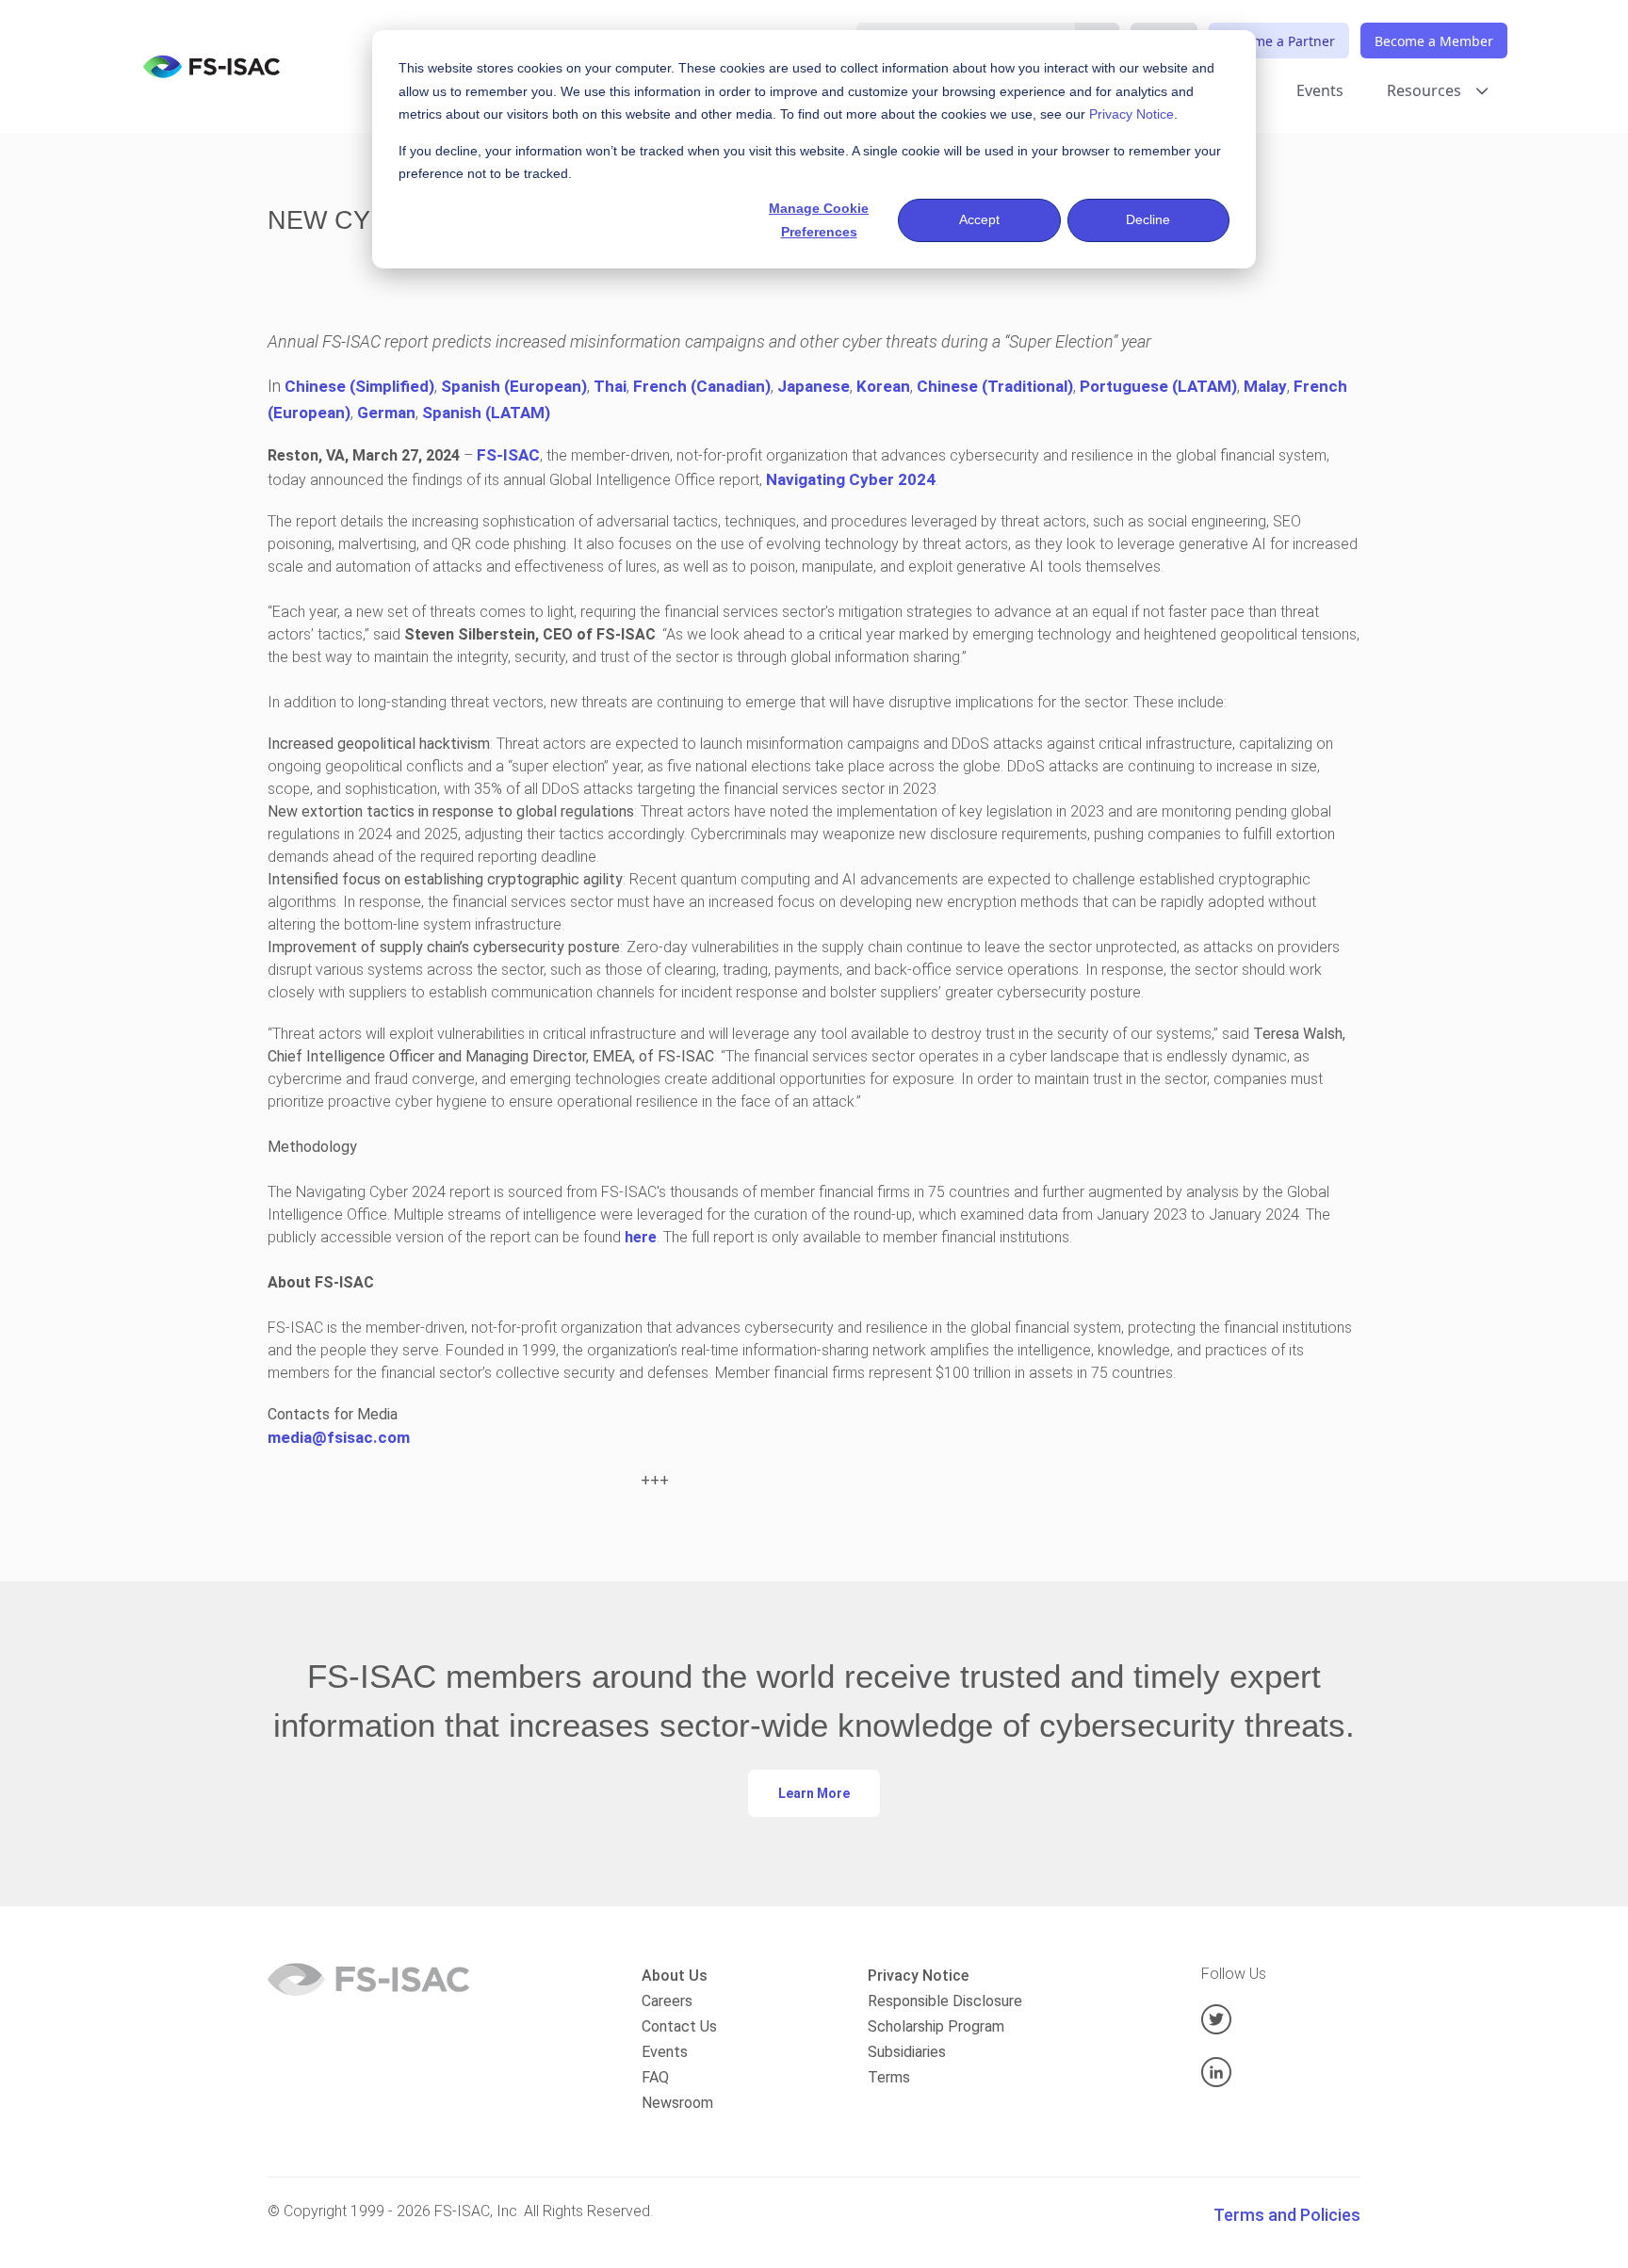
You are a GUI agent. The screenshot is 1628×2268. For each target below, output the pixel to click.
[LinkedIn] (1281, 2072)
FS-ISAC (508, 455)
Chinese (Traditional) (995, 386)
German (386, 413)
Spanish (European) (514, 386)
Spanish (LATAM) (486, 413)
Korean (883, 386)
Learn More (814, 1793)
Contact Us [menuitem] (679, 2026)
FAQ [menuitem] (655, 2077)
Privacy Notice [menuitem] (918, 1976)
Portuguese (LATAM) (1158, 386)
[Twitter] (1281, 2019)
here (641, 1237)
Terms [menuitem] (889, 2077)
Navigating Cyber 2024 (851, 479)
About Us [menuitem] (675, 1976)
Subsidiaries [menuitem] (907, 2052)
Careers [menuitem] (667, 2001)
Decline (1148, 219)
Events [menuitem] (665, 2052)
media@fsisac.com (339, 1437)
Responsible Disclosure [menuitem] (945, 2001)
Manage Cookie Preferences (819, 220)
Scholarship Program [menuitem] (936, 2026)
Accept (979, 219)
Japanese (814, 386)
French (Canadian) (702, 386)
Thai (610, 386)
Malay (1265, 386)
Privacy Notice (1131, 114)
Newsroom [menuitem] (677, 2103)
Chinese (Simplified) (359, 386)
